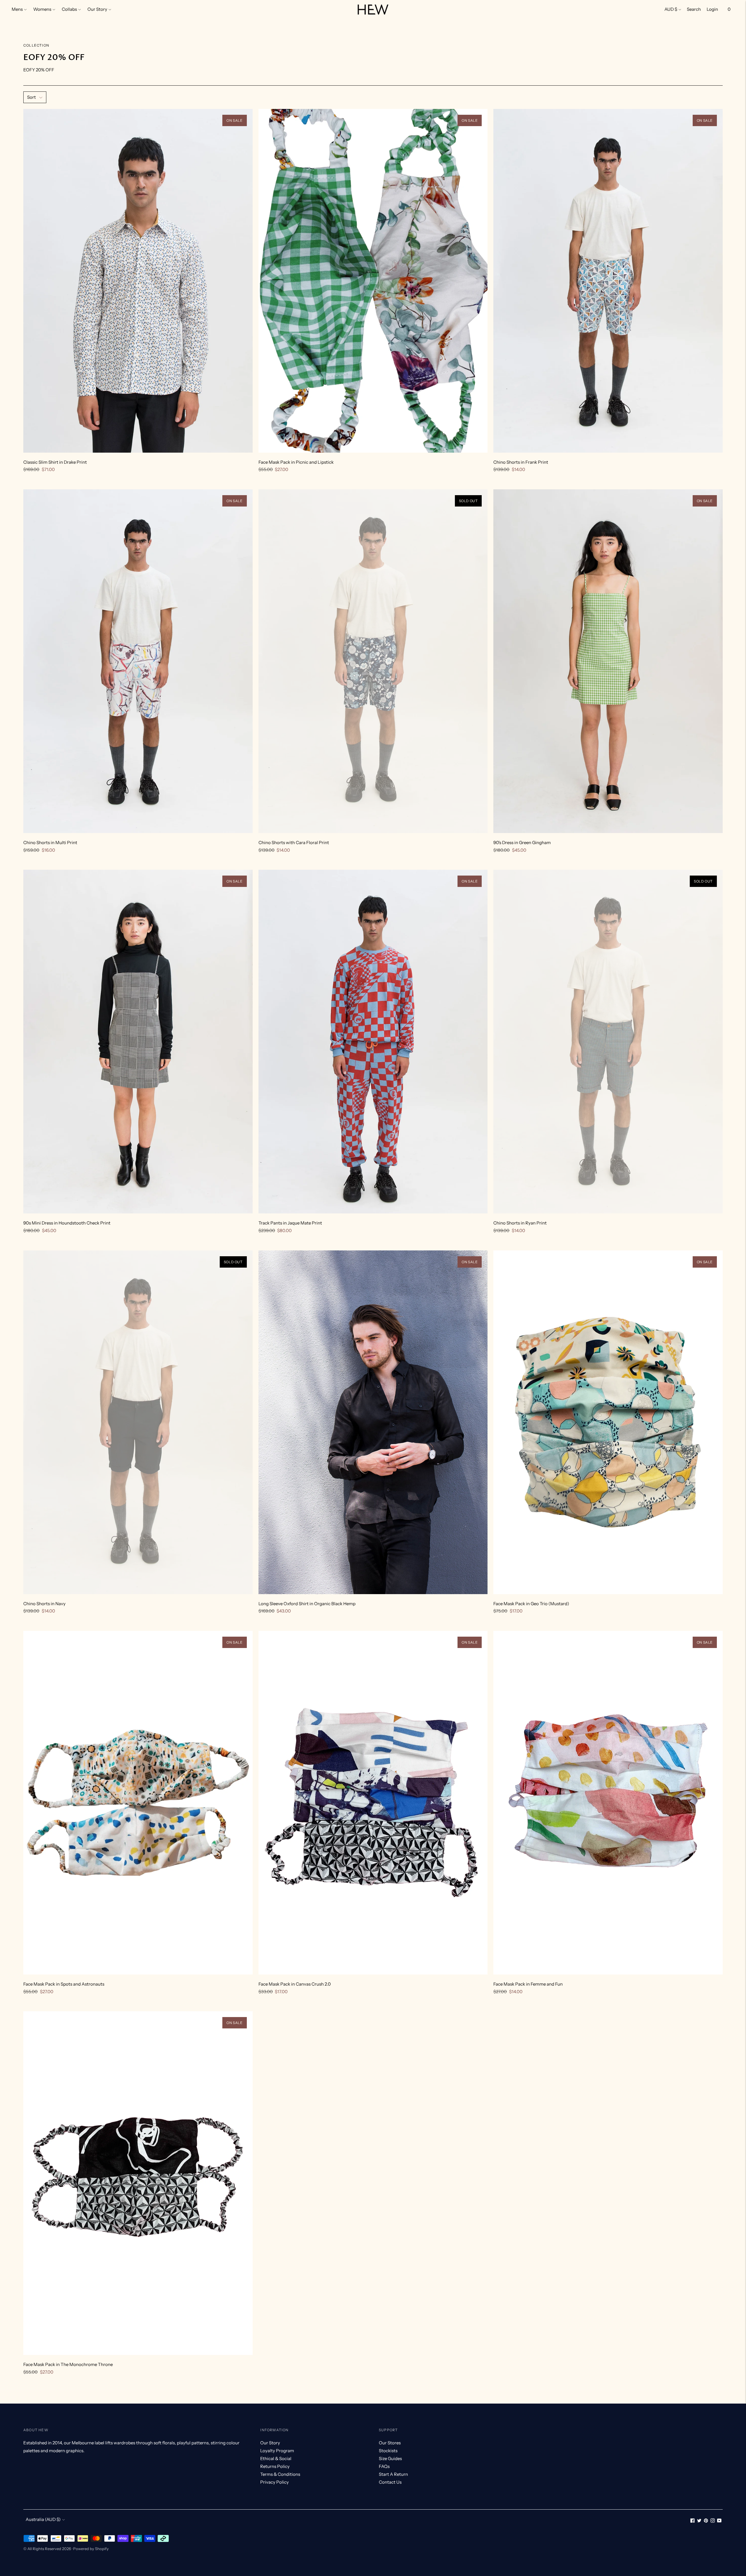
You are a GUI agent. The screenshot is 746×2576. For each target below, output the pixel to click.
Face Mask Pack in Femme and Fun (528, 1984)
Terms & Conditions (280, 2474)
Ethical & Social (276, 2458)
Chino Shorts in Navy (44, 1604)
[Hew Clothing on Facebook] (693, 2521)
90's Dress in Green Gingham (522, 843)
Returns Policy (275, 2466)
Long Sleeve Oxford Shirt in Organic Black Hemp (307, 1604)
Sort (31, 97)
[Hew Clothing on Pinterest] (706, 2521)
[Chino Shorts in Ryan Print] (608, 1042)
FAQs (384, 2466)
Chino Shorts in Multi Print (50, 843)
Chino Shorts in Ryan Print (520, 1223)
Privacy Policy (275, 2482)
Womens (42, 9)
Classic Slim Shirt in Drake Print (55, 462)
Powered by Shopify (91, 2549)
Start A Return (393, 2474)
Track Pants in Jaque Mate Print (290, 1223)
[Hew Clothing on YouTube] (719, 2521)
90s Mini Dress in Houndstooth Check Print (67, 1223)
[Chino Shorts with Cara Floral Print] (373, 661)
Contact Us (390, 2482)
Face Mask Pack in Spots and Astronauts (64, 1984)
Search (694, 9)
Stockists (388, 2451)
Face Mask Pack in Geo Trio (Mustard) (531, 1604)
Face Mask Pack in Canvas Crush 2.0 (295, 1984)
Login (712, 9)
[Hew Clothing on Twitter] (699, 2521)
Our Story (97, 9)
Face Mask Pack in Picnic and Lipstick (296, 462)
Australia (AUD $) (43, 2519)
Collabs (69, 9)
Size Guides (390, 2458)
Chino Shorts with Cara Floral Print (294, 843)
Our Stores (390, 2443)
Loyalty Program (277, 2451)
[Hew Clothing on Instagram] (713, 2521)
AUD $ (671, 9)
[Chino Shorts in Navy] (138, 1422)
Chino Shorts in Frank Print (521, 462)
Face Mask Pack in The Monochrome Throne (68, 2364)
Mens (17, 9)
